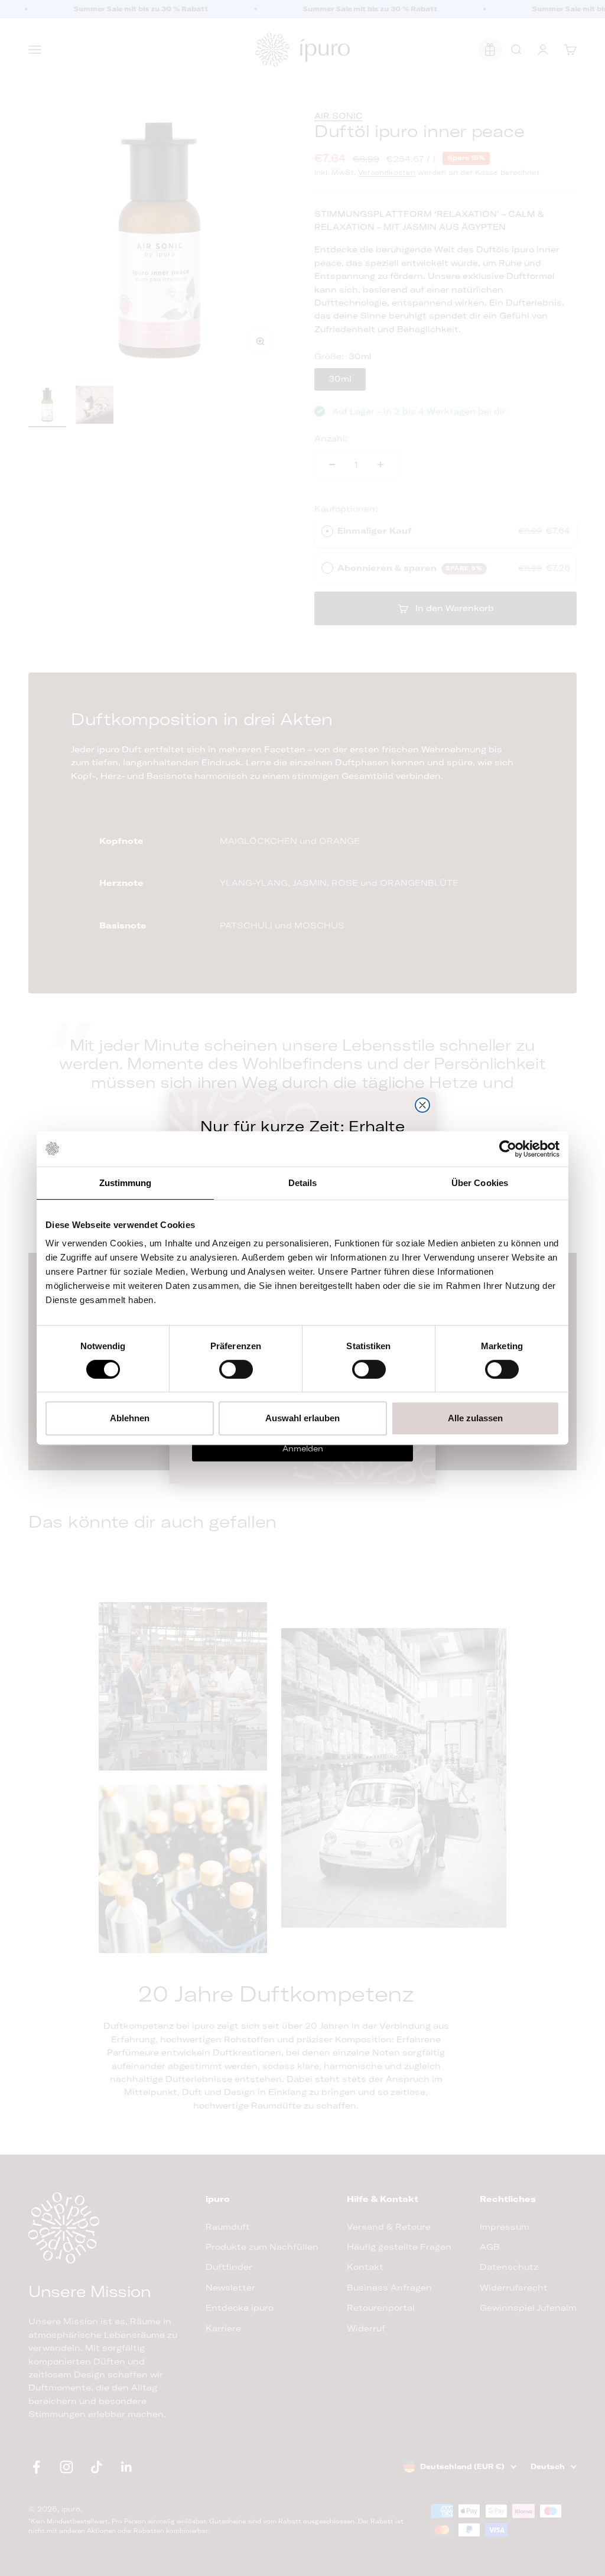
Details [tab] (303, 1183)
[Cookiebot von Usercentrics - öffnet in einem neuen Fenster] (508, 1149)
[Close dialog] (422, 1105)
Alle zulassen (475, 1418)
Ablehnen (130, 1418)
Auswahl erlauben (302, 1418)
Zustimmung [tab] (126, 1183)
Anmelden (303, 1448)
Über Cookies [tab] (480, 1183)
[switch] (236, 1369)
